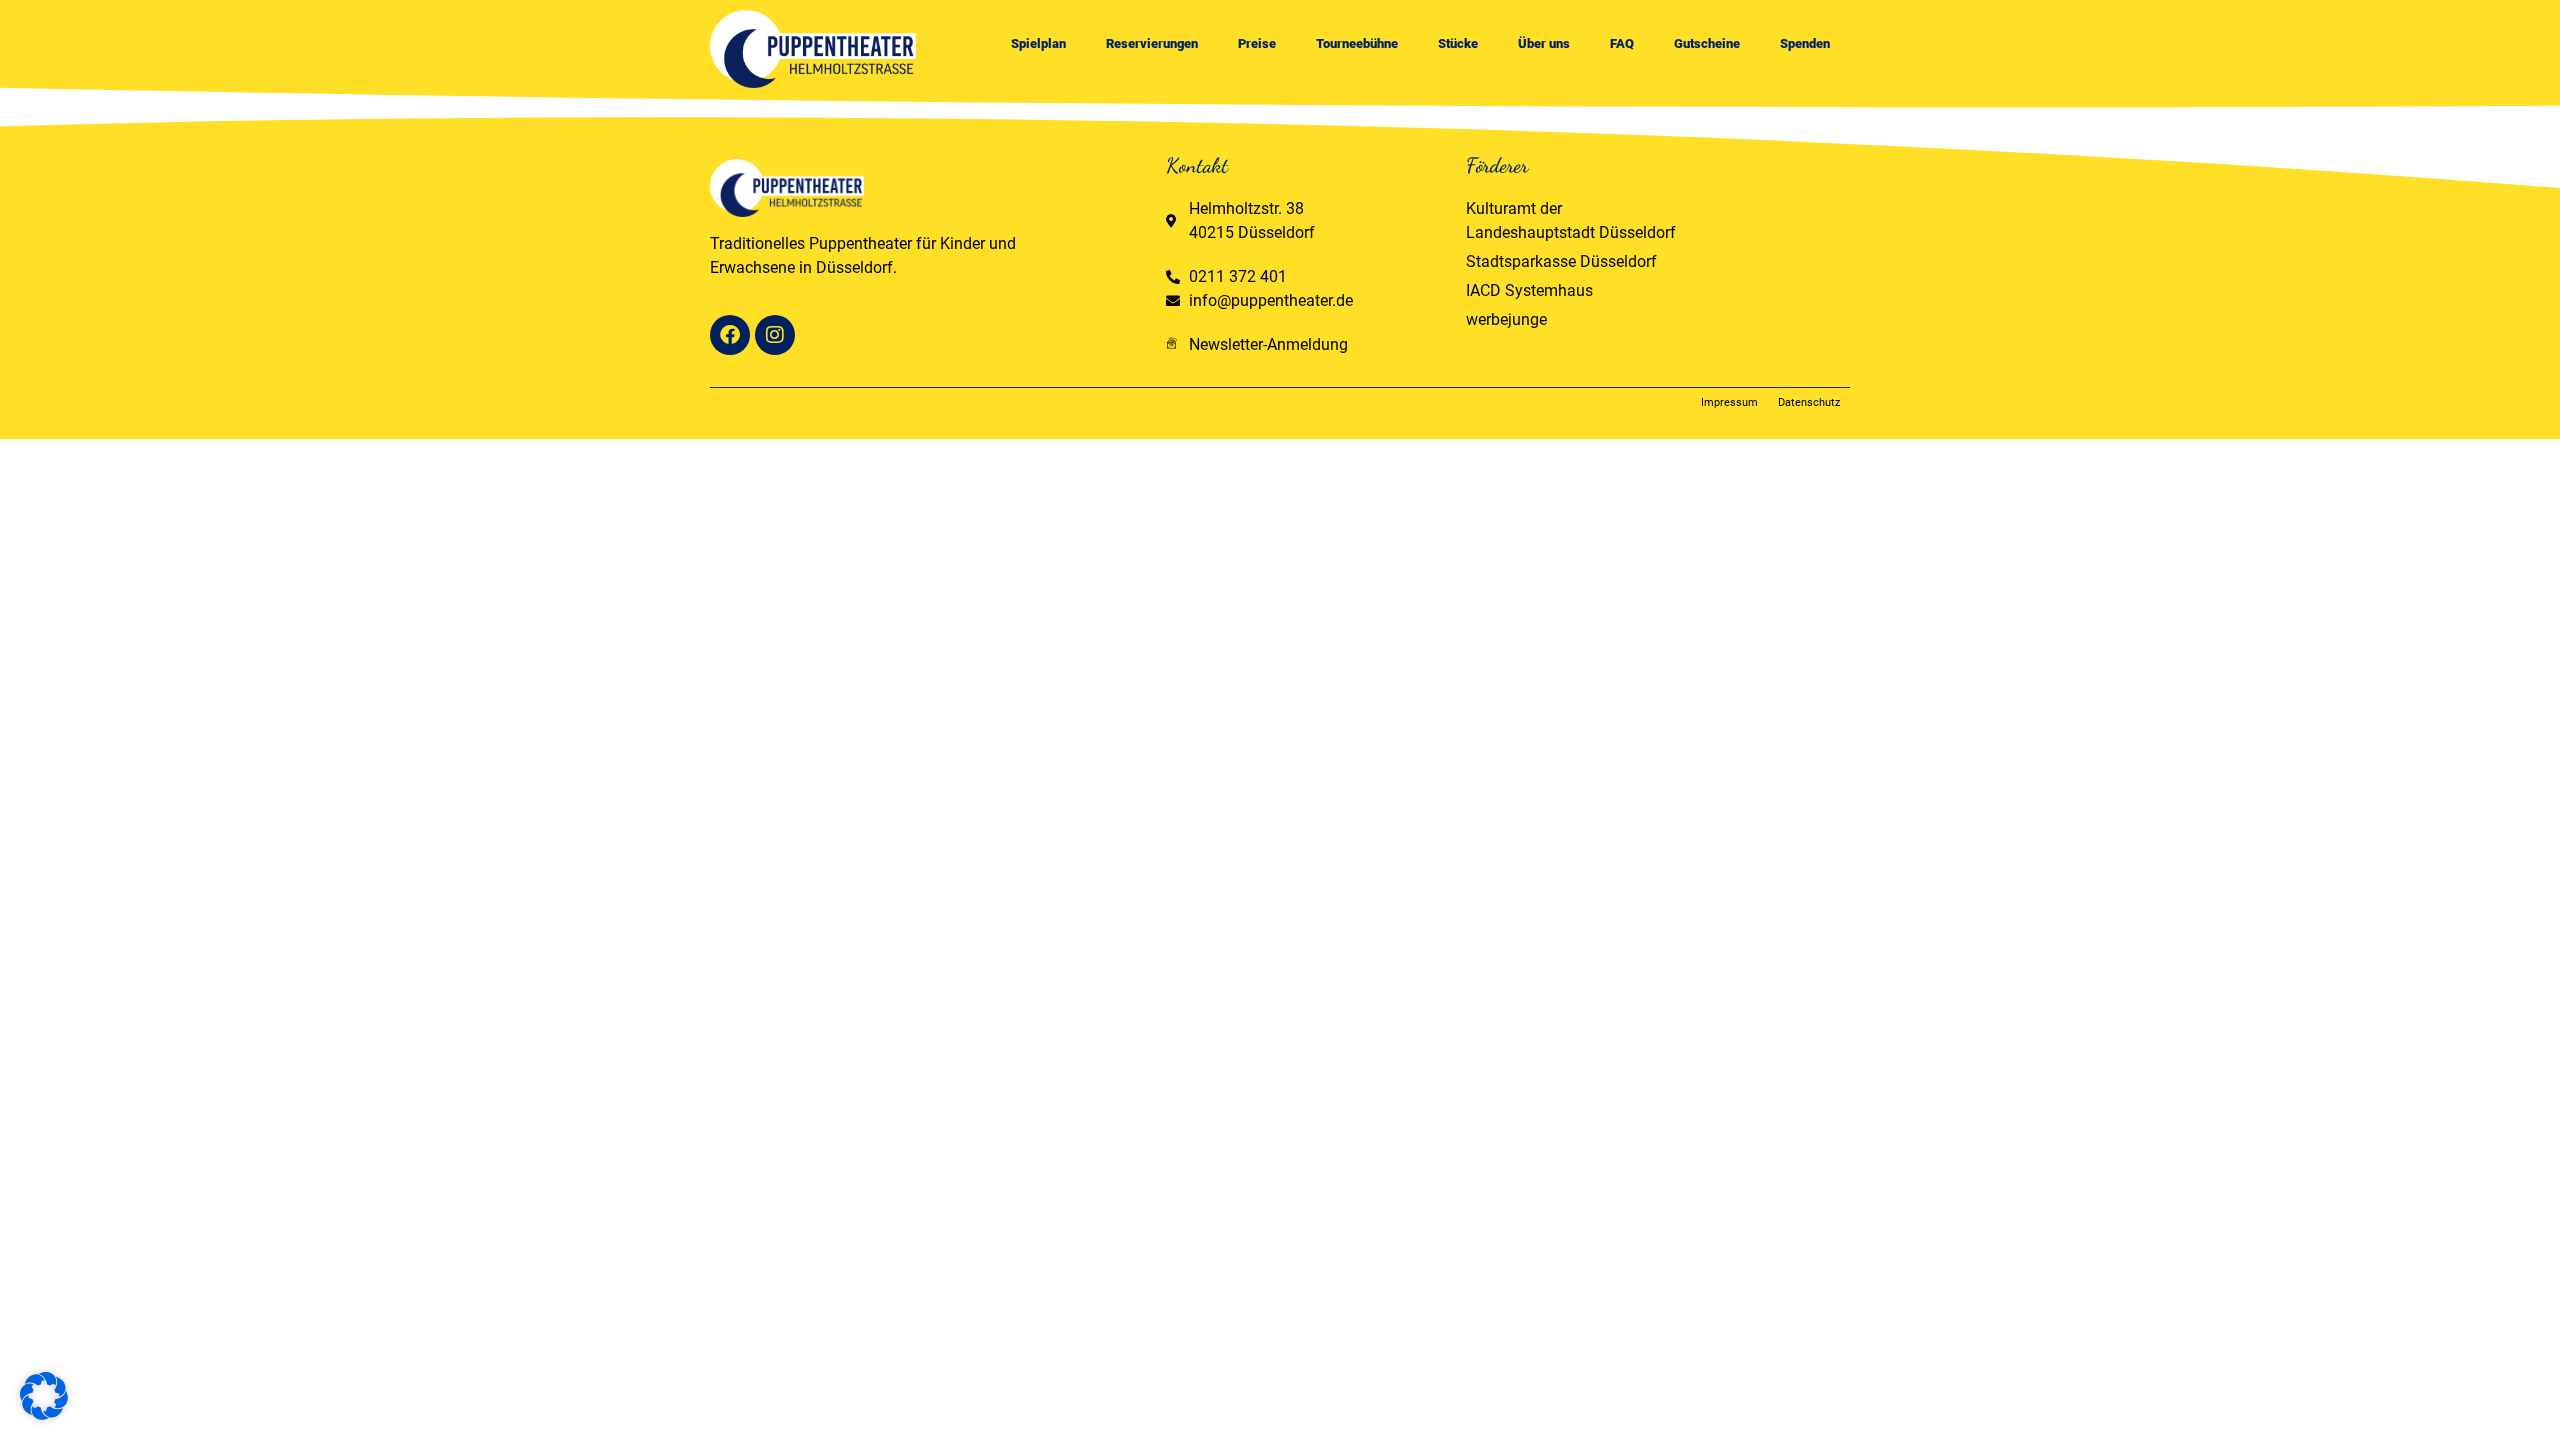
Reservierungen (1152, 43)
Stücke (1458, 43)
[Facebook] (730, 335)
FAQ (1622, 43)
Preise (1257, 43)
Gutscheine (1707, 43)
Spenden (1805, 43)
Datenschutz (1809, 402)
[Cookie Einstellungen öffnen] (44, 1414)
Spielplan (1038, 43)
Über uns (1544, 43)
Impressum (1729, 402)
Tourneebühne (1357, 43)
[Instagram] (775, 335)
